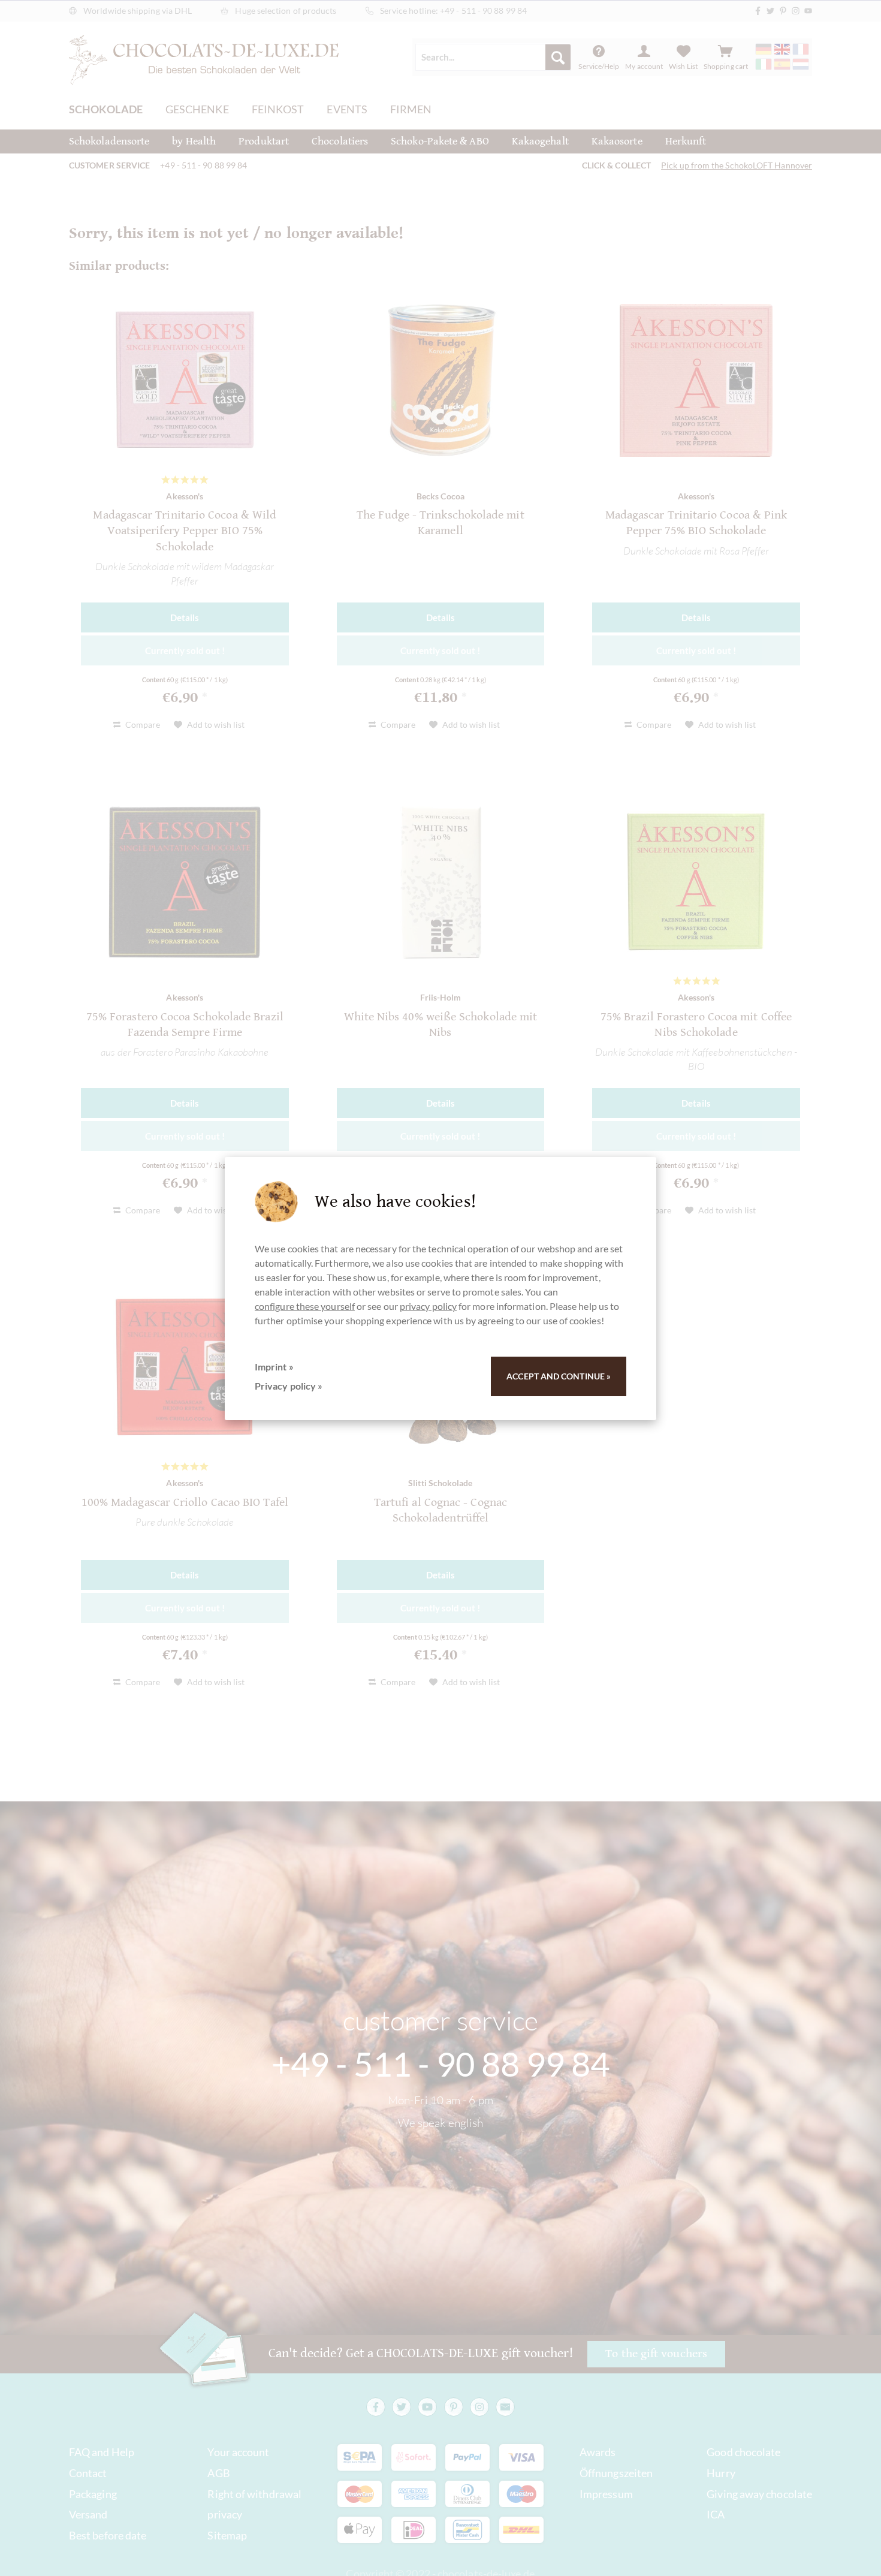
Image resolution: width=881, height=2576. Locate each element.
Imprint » (274, 1367)
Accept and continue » (559, 1376)
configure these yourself (305, 1306)
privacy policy (428, 1306)
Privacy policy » (289, 1386)
